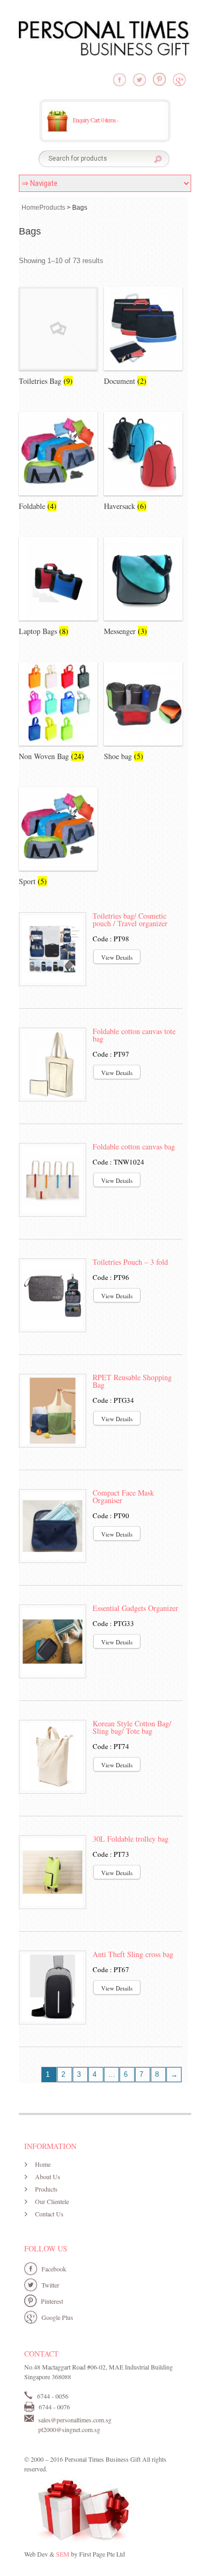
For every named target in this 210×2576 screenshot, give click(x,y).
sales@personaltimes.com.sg (75, 2420)
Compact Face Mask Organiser (123, 1496)
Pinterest (52, 2301)
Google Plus (57, 2317)
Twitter (50, 2285)
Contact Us (49, 2214)
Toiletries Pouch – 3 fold (130, 1262)
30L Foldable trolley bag (131, 1839)
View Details (117, 957)
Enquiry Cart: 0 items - (96, 120)
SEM (63, 2554)
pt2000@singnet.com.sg (69, 2429)
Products (52, 208)
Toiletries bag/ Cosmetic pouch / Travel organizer (130, 919)
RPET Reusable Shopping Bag (132, 1381)
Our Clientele (52, 2201)
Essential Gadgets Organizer (135, 1608)
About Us (48, 2176)
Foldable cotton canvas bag (134, 1146)
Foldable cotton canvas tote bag (134, 1035)
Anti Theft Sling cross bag (133, 1954)
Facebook (54, 2269)
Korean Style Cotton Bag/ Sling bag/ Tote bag (132, 1727)
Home (30, 208)
